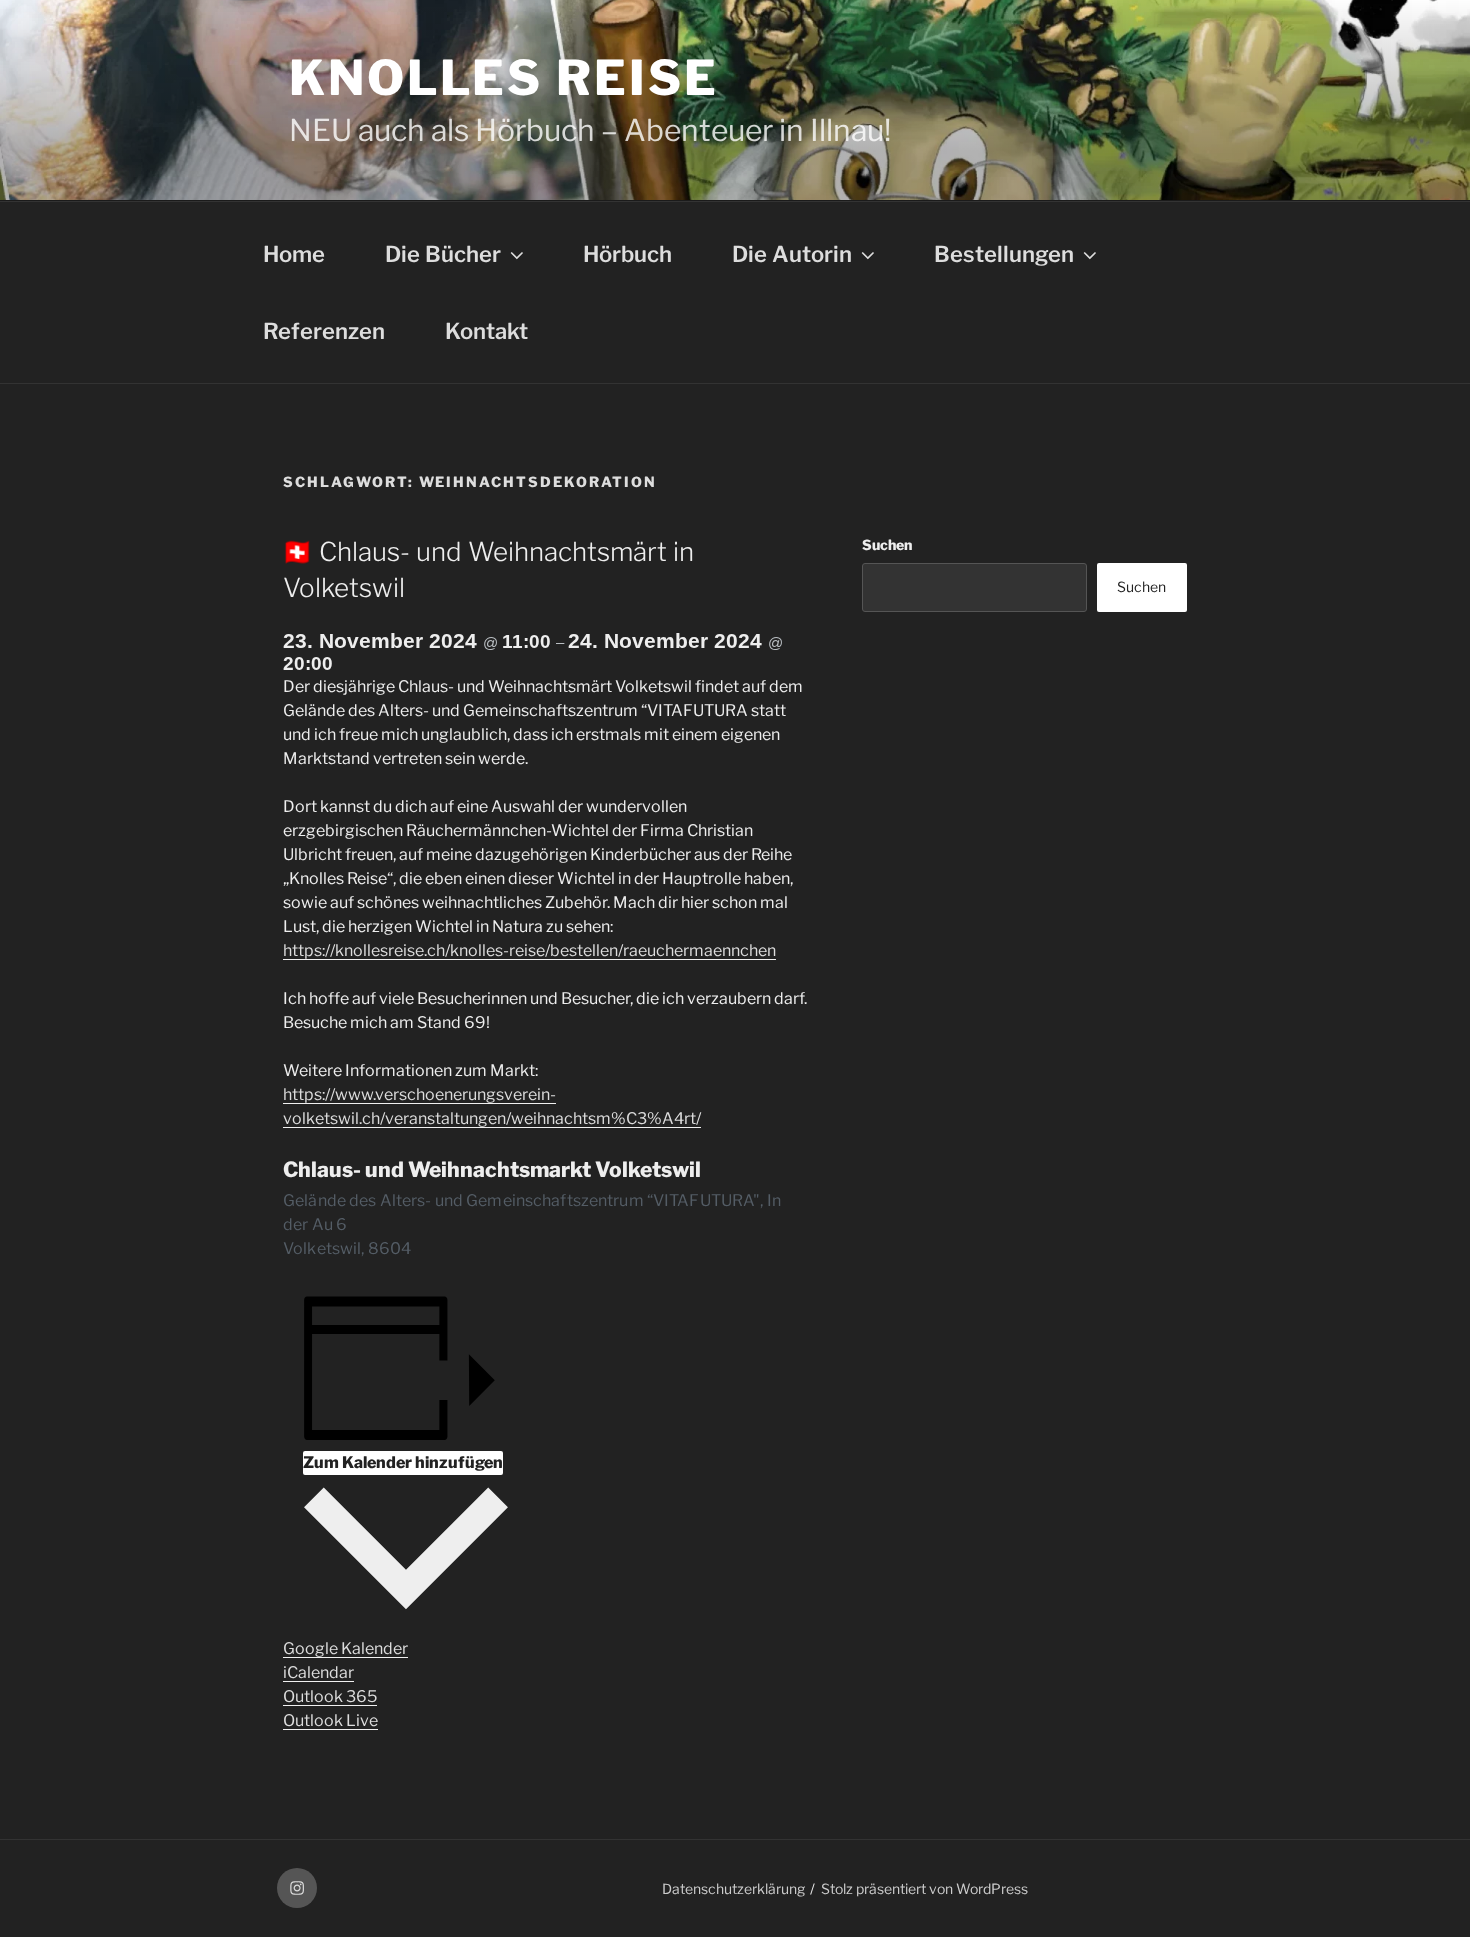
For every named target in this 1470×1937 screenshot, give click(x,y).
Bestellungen (1004, 254)
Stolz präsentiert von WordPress (924, 1888)
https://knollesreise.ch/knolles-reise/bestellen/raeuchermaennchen (529, 950)
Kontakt (486, 331)
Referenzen (324, 331)
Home (294, 254)
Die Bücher (443, 254)
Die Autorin (792, 254)
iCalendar (318, 1672)
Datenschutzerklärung (733, 1888)
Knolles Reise (503, 78)
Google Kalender (345, 1648)
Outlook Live (330, 1720)
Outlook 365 (330, 1696)
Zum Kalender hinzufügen (403, 1462)
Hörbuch (627, 254)
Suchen (887, 544)
